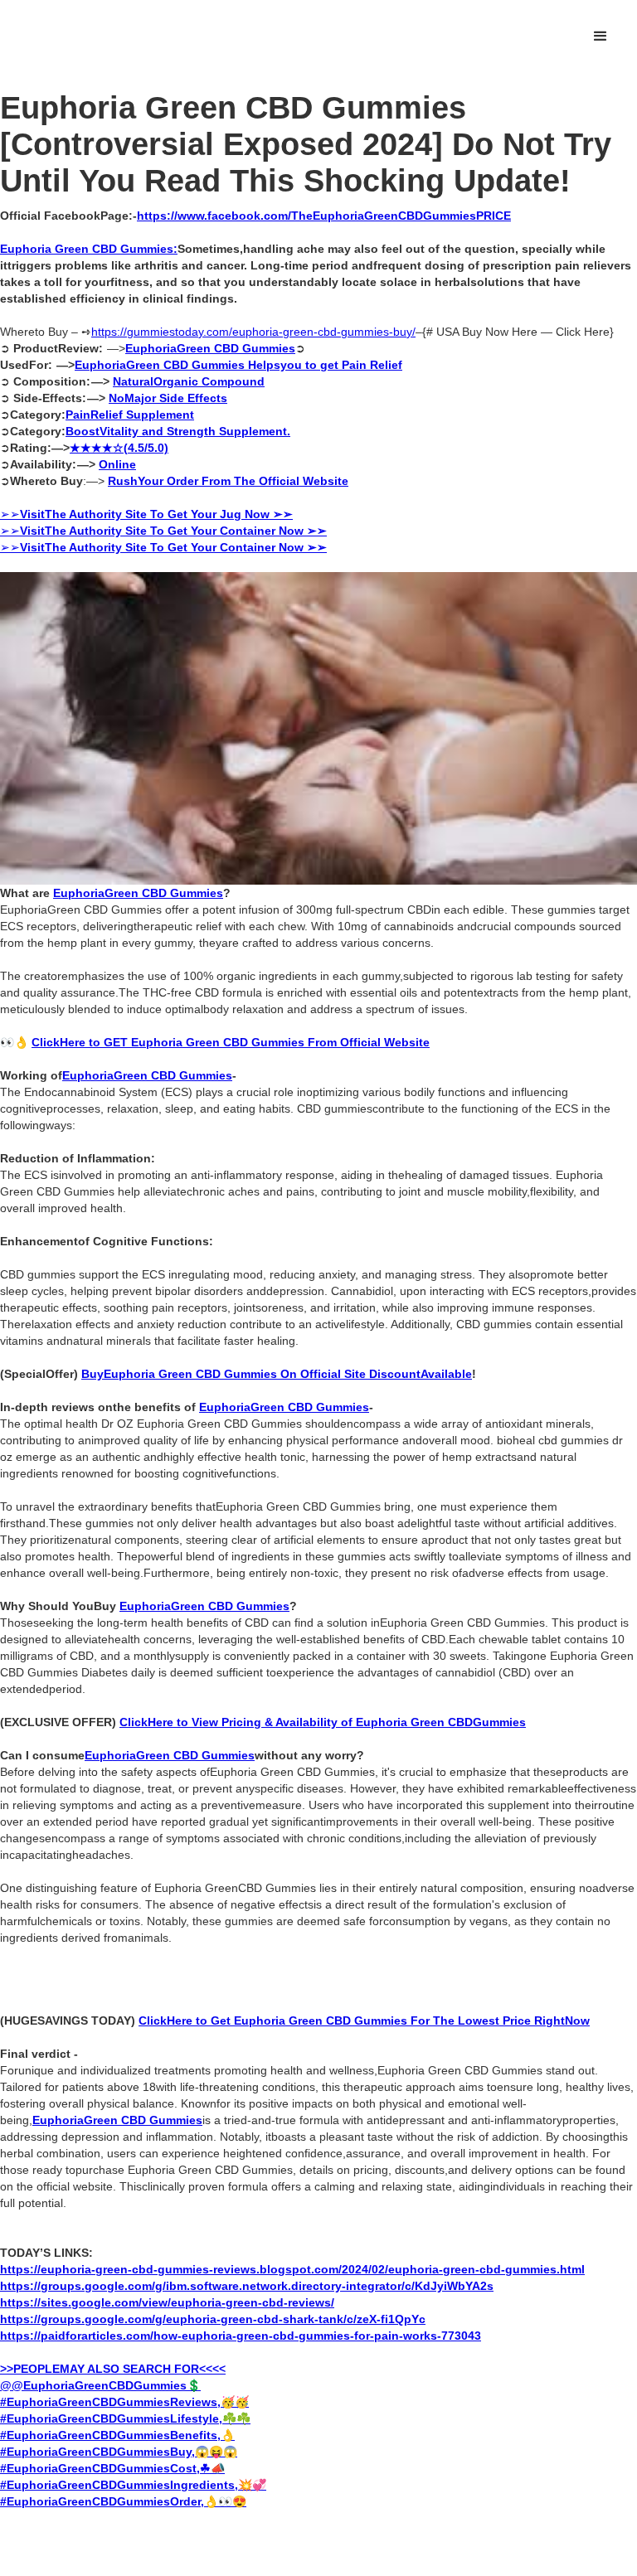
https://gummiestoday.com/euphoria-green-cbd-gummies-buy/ (253, 332)
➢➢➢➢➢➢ (163, 531)
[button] (601, 36)
